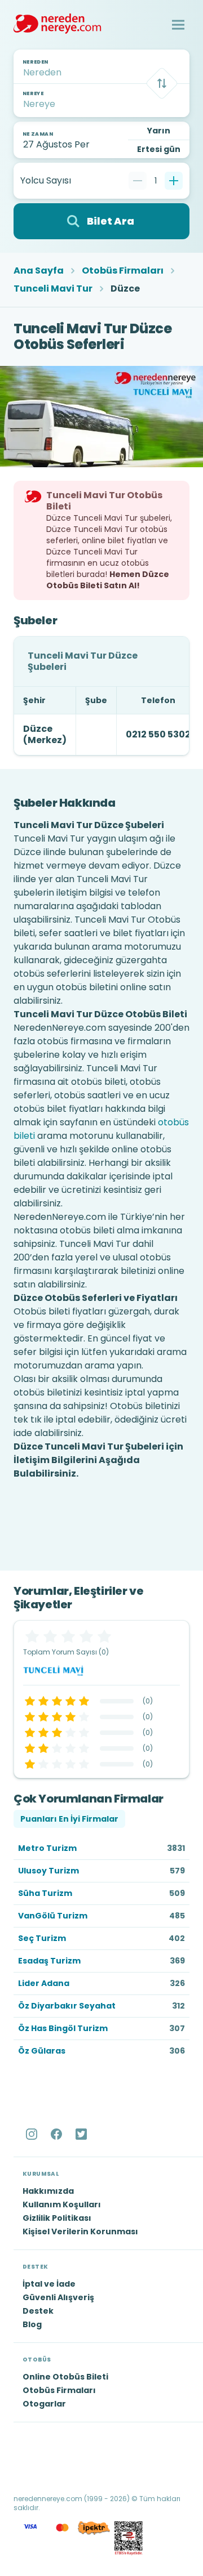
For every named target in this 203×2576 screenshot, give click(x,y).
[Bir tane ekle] (174, 181)
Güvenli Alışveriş (58, 2297)
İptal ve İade (49, 2284)
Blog (32, 2324)
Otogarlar (44, 2404)
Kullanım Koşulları (62, 2204)
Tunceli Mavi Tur (53, 289)
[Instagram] (33, 2134)
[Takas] (162, 83)
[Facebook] (58, 2134)
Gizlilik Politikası (57, 2218)
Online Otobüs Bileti (65, 2377)
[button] (178, 25)
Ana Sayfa (39, 271)
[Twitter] (82, 2134)
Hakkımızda (48, 2191)
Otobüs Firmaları (123, 271)
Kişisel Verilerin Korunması (80, 2231)
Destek (38, 2311)
